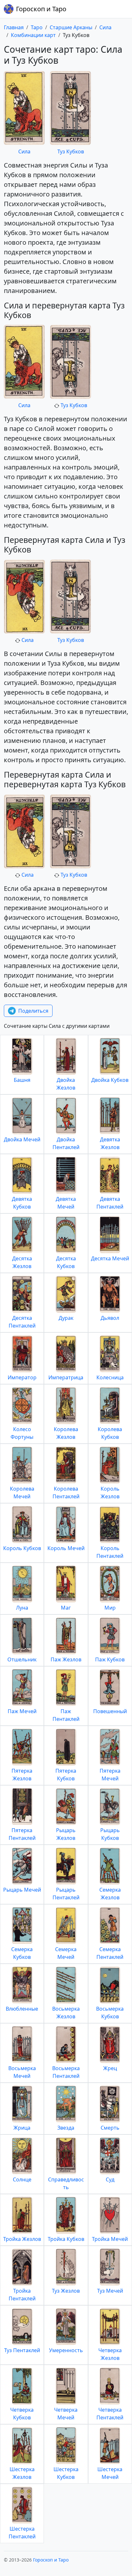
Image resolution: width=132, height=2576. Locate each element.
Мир (110, 1608)
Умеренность (66, 2350)
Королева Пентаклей (66, 1493)
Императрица (66, 1377)
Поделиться (33, 1011)
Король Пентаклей (110, 1552)
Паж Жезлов (66, 1659)
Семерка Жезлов (110, 1894)
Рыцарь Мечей (22, 1890)
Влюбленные (22, 2009)
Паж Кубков (110, 1659)
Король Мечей (66, 1548)
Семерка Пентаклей (110, 1953)
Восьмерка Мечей (22, 2072)
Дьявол (110, 1318)
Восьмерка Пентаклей (66, 2072)
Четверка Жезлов (110, 2354)
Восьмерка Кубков (110, 2013)
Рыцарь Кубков (110, 1834)
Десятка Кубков (66, 1262)
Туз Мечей (110, 2291)
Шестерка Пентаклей (22, 2533)
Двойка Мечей (22, 1139)
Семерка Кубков (22, 1953)
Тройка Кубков (66, 2239)
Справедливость (66, 2183)
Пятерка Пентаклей (22, 1834)
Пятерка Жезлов (22, 1775)
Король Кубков (22, 1548)
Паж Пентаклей (66, 1715)
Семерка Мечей (66, 1953)
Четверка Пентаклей (110, 2414)
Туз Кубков (71, 151)
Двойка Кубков (110, 1080)
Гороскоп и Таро (41, 9)
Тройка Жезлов (22, 2239)
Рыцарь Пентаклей (66, 1894)
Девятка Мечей (66, 1203)
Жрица (22, 2128)
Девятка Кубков (22, 1203)
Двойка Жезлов (66, 1084)
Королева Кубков (110, 1433)
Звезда (66, 2128)
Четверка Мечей (66, 2414)
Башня (22, 1080)
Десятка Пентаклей (22, 1322)
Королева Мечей (22, 1493)
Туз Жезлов (66, 2291)
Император (22, 1377)
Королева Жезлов (66, 1433)
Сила (24, 151)
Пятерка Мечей (110, 1775)
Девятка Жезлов (110, 1143)
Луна (22, 1608)
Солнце (22, 2179)
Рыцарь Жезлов (66, 1834)
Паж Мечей (22, 1711)
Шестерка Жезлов (22, 2473)
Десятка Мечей (110, 1258)
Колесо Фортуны (22, 1433)
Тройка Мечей (110, 2239)
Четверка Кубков (22, 2414)
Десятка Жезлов (22, 1262)
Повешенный (110, 1711)
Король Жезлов (110, 1493)
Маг (66, 1608)
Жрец (110, 2068)
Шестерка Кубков (66, 2473)
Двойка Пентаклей (66, 1143)
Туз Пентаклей (22, 2350)
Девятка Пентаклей (110, 1203)
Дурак (66, 1318)
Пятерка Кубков (66, 1775)
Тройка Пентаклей (22, 2295)
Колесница (110, 1377)
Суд (110, 2179)
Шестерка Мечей (110, 2473)
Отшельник (22, 1659)
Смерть (110, 2128)
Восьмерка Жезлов (66, 2013)
